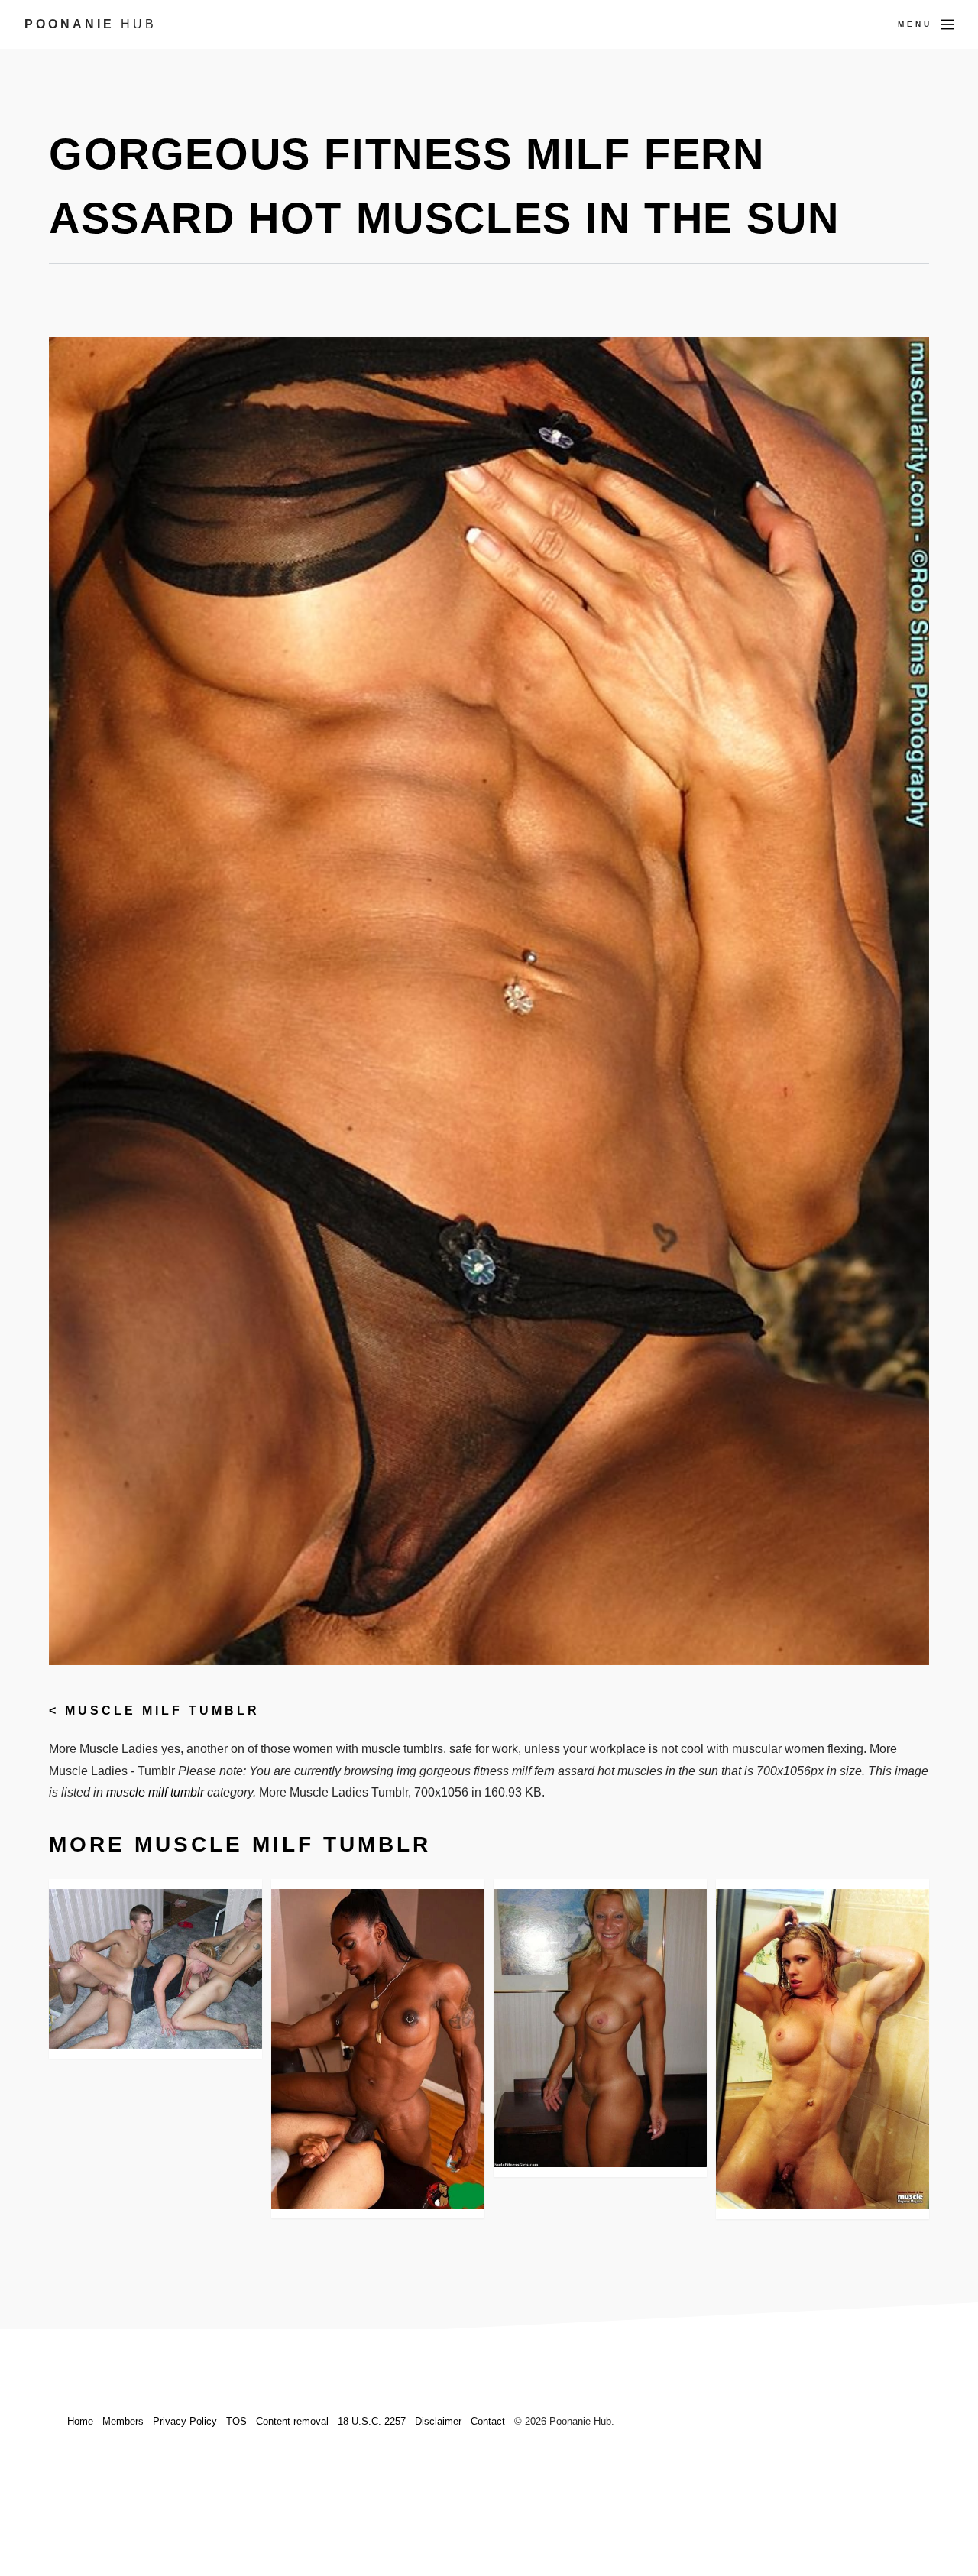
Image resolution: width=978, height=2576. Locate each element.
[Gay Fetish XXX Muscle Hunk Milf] (600, 2028)
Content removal (292, 2421)
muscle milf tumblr (162, 1711)
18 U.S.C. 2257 (372, 2421)
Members (123, 2421)
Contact (488, 2421)
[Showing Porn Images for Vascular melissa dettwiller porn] (823, 2049)
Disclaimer (438, 2421)
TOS (236, 2421)
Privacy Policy (185, 2421)
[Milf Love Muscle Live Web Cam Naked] (155, 1969)
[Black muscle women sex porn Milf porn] (378, 2049)
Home (80, 2421)
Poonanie (91, 24)
